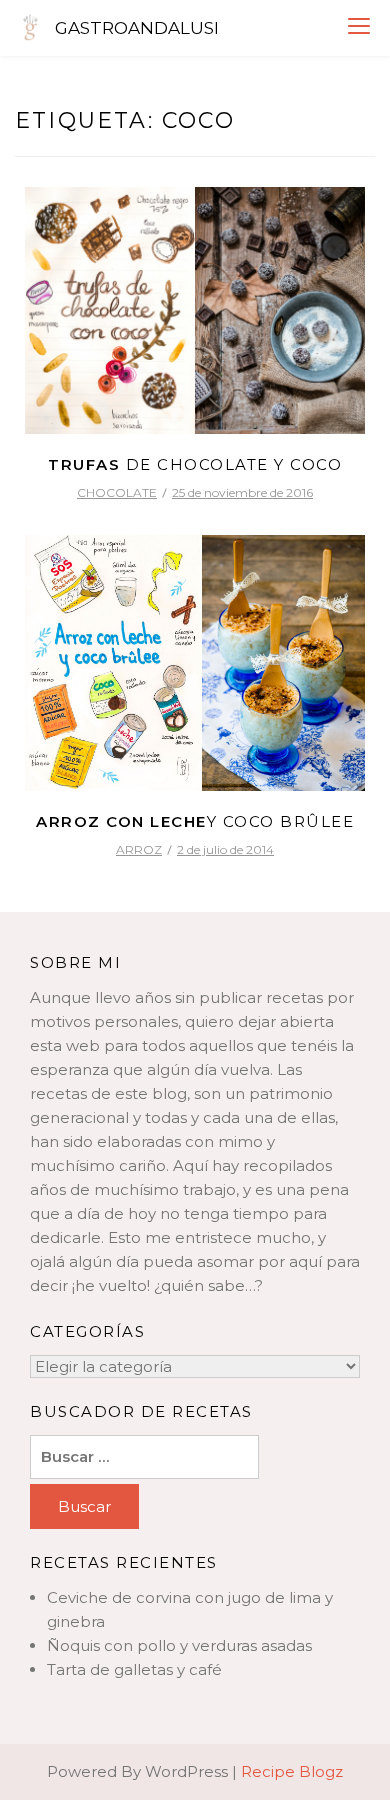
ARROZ (139, 849)
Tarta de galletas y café (134, 1669)
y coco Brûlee (195, 821)
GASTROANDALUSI (137, 28)
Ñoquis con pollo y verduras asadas (179, 1645)
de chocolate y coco (195, 464)
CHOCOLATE (117, 492)
